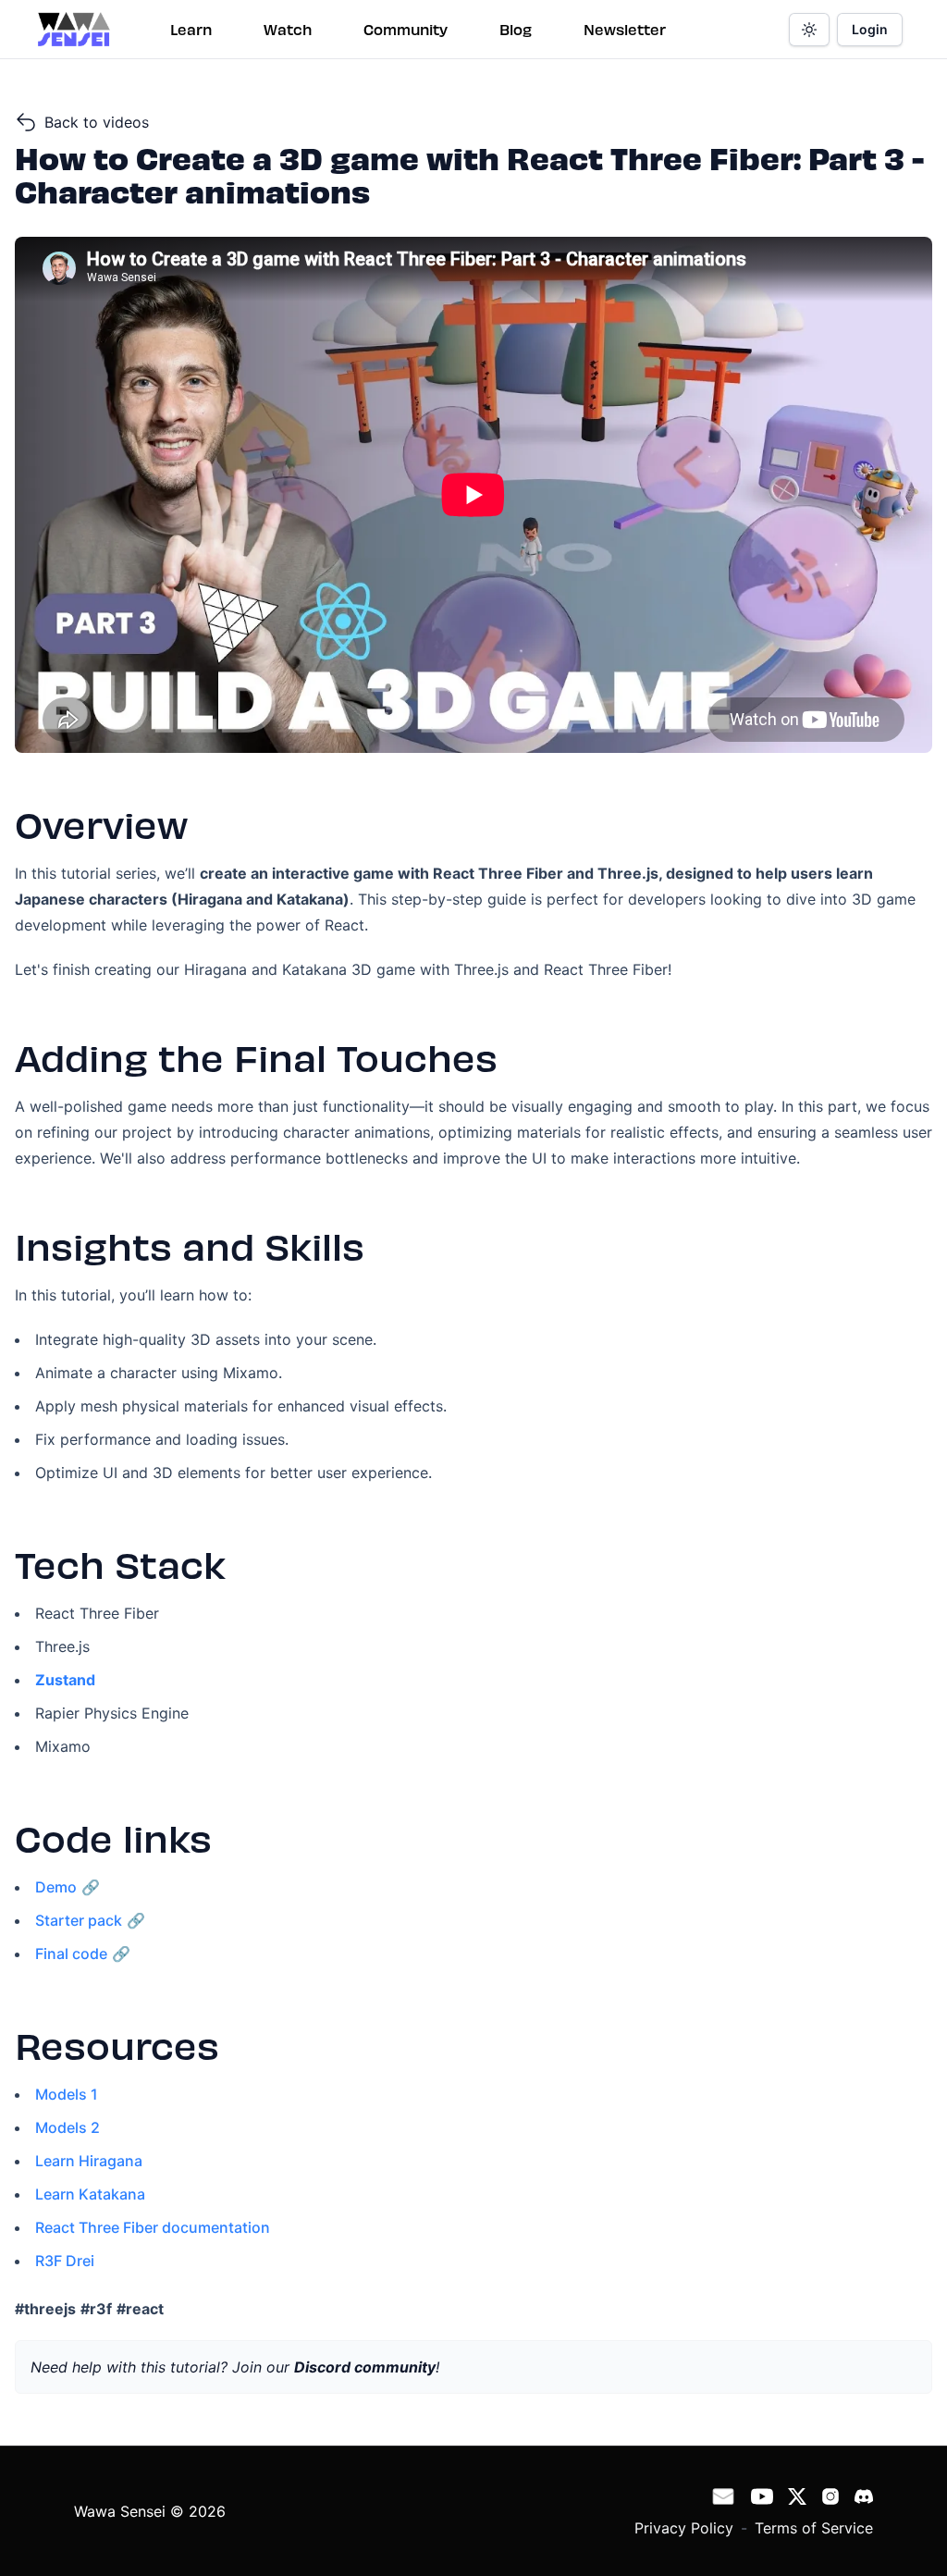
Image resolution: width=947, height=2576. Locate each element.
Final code (71, 1954)
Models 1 (67, 2094)
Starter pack (79, 1920)
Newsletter (625, 29)
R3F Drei (65, 2261)
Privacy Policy (684, 2528)
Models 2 (68, 2127)
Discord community (365, 2367)
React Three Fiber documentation (153, 2227)
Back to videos (97, 122)
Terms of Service (814, 2528)
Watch (288, 29)
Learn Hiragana (89, 2161)
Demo (56, 1887)
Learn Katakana (90, 2194)
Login (870, 29)
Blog (516, 29)
